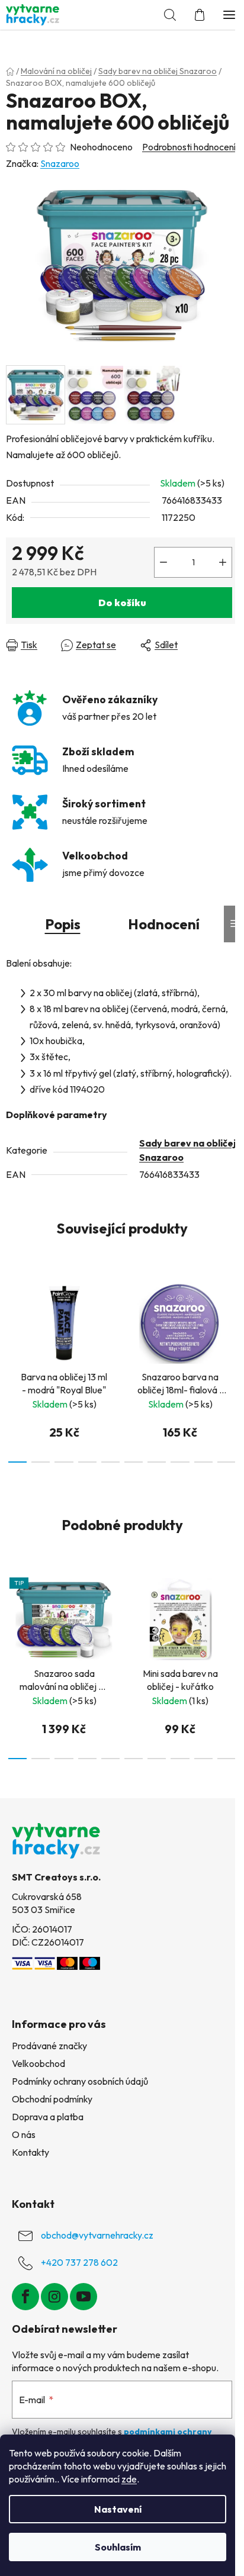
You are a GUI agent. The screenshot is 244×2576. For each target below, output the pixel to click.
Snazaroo (60, 163)
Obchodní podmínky (52, 2099)
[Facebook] (25, 2297)
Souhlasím (118, 2547)
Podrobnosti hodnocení (189, 147)
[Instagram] (54, 2297)
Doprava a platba (48, 2117)
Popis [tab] (63, 924)
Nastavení (118, 2509)
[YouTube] (84, 2297)
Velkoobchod (38, 2063)
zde (129, 2479)
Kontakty (30, 2152)
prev (12, 1316)
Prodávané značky (49, 2046)
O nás (24, 2134)
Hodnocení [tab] (164, 924)
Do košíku (122, 603)
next (232, 1316)
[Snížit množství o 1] (163, 562)
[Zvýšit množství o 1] (223, 562)
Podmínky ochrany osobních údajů (80, 2081)
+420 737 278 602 (79, 2262)
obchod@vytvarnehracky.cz (97, 2235)
